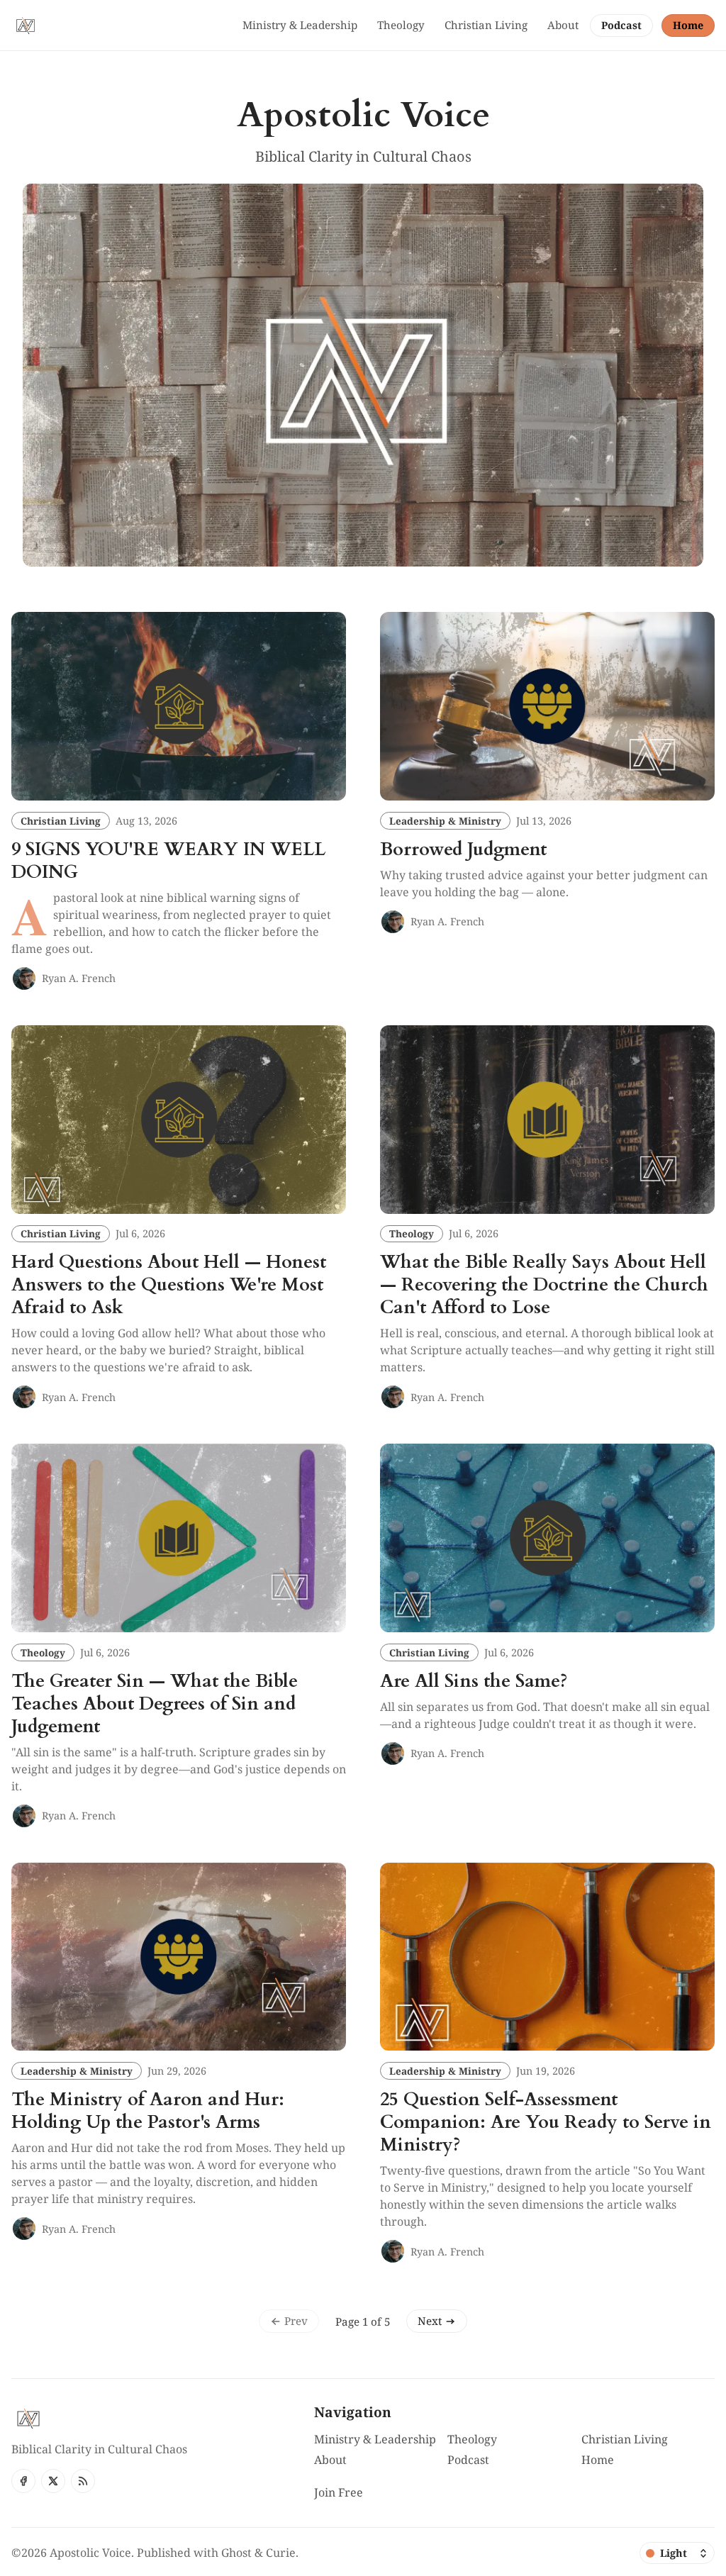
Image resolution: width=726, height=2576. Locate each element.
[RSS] (83, 2481)
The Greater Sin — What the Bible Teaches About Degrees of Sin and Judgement (155, 1704)
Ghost (236, 2553)
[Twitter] (53, 2481)
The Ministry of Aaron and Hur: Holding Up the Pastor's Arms (148, 2111)
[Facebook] (23, 2481)
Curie (281, 2553)
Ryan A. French (79, 978)
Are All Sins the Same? (474, 1681)
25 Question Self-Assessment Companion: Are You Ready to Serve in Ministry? (546, 2122)
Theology (412, 1233)
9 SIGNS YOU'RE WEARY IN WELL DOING (168, 861)
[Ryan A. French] (24, 978)
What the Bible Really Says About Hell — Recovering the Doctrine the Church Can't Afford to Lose (544, 1285)
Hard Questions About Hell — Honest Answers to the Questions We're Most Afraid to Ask (169, 1285)
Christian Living (61, 821)
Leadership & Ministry (445, 821)
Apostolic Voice (90, 2553)
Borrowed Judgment (463, 849)
